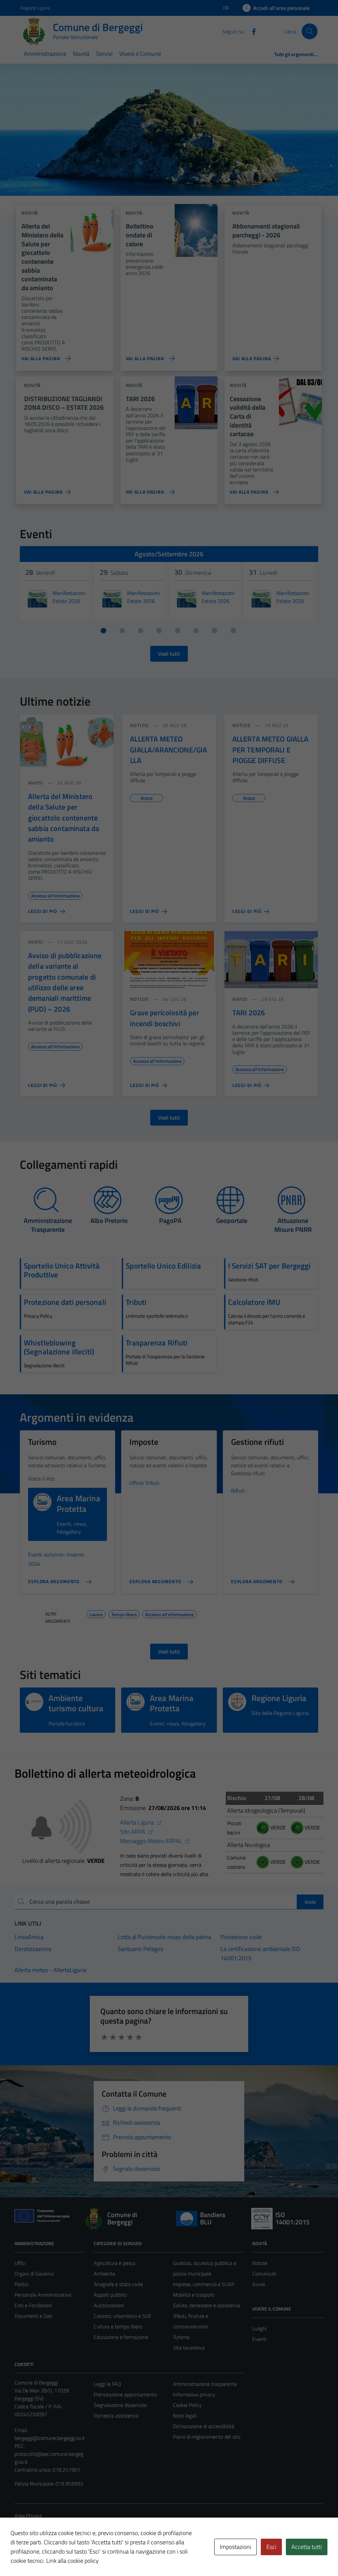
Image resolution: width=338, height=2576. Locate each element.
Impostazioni (236, 2547)
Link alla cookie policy (72, 2561)
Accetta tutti (307, 2547)
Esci (271, 2547)
